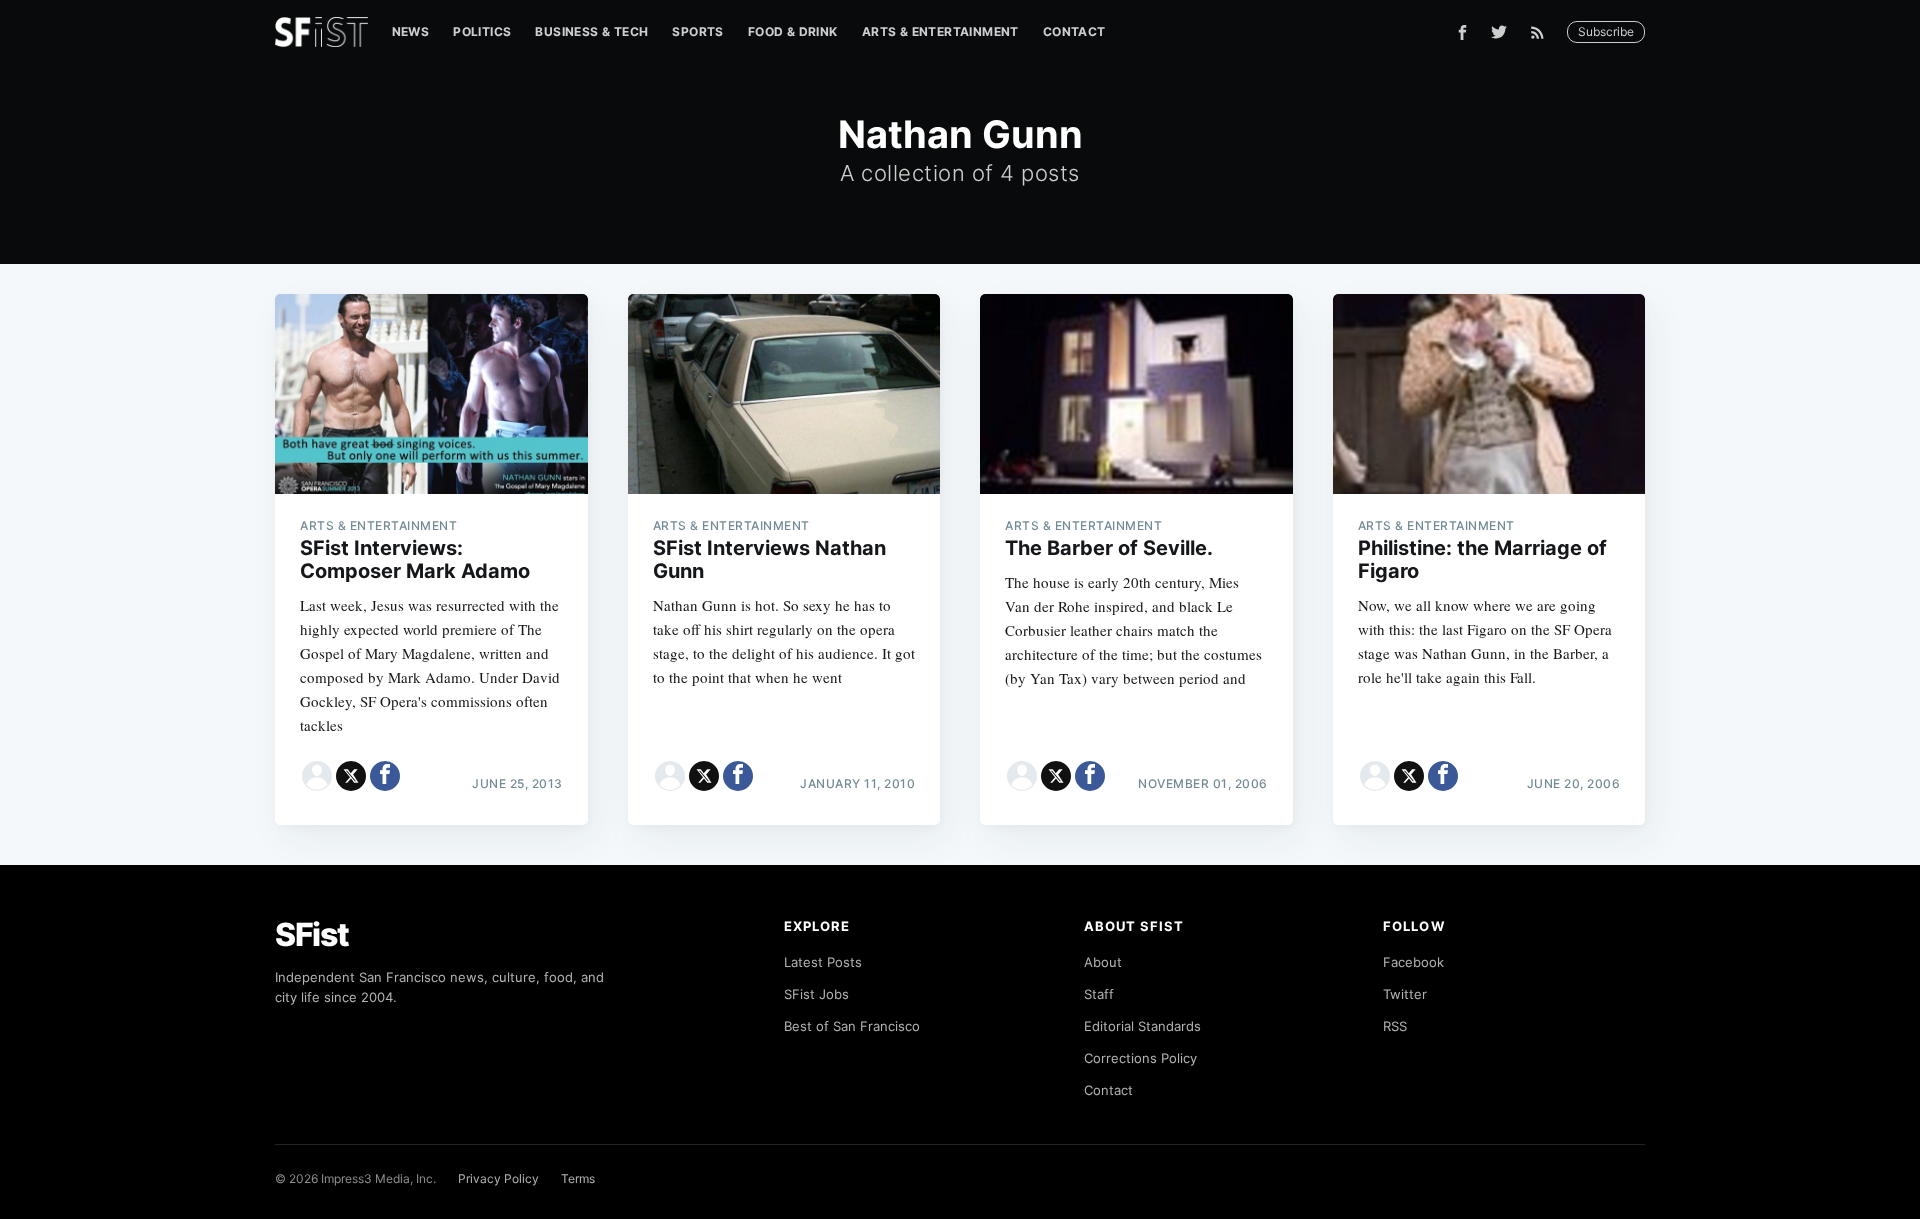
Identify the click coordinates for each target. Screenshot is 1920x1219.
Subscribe (1606, 31)
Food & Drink (793, 31)
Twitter (1405, 994)
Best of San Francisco (852, 1026)
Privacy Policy (498, 1178)
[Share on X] (351, 776)
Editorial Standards (1142, 1026)
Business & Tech (591, 31)
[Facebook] (1462, 32)
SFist (312, 934)
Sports (697, 31)
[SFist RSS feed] (1542, 32)
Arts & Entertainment (940, 31)
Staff (1099, 994)
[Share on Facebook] (385, 776)
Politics (482, 31)
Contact (1074, 31)
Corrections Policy (1140, 1058)
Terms (578, 1178)
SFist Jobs (816, 994)
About (1103, 962)
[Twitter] (1499, 32)
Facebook (1413, 962)
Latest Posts (823, 962)
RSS (1395, 1026)
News (411, 31)
